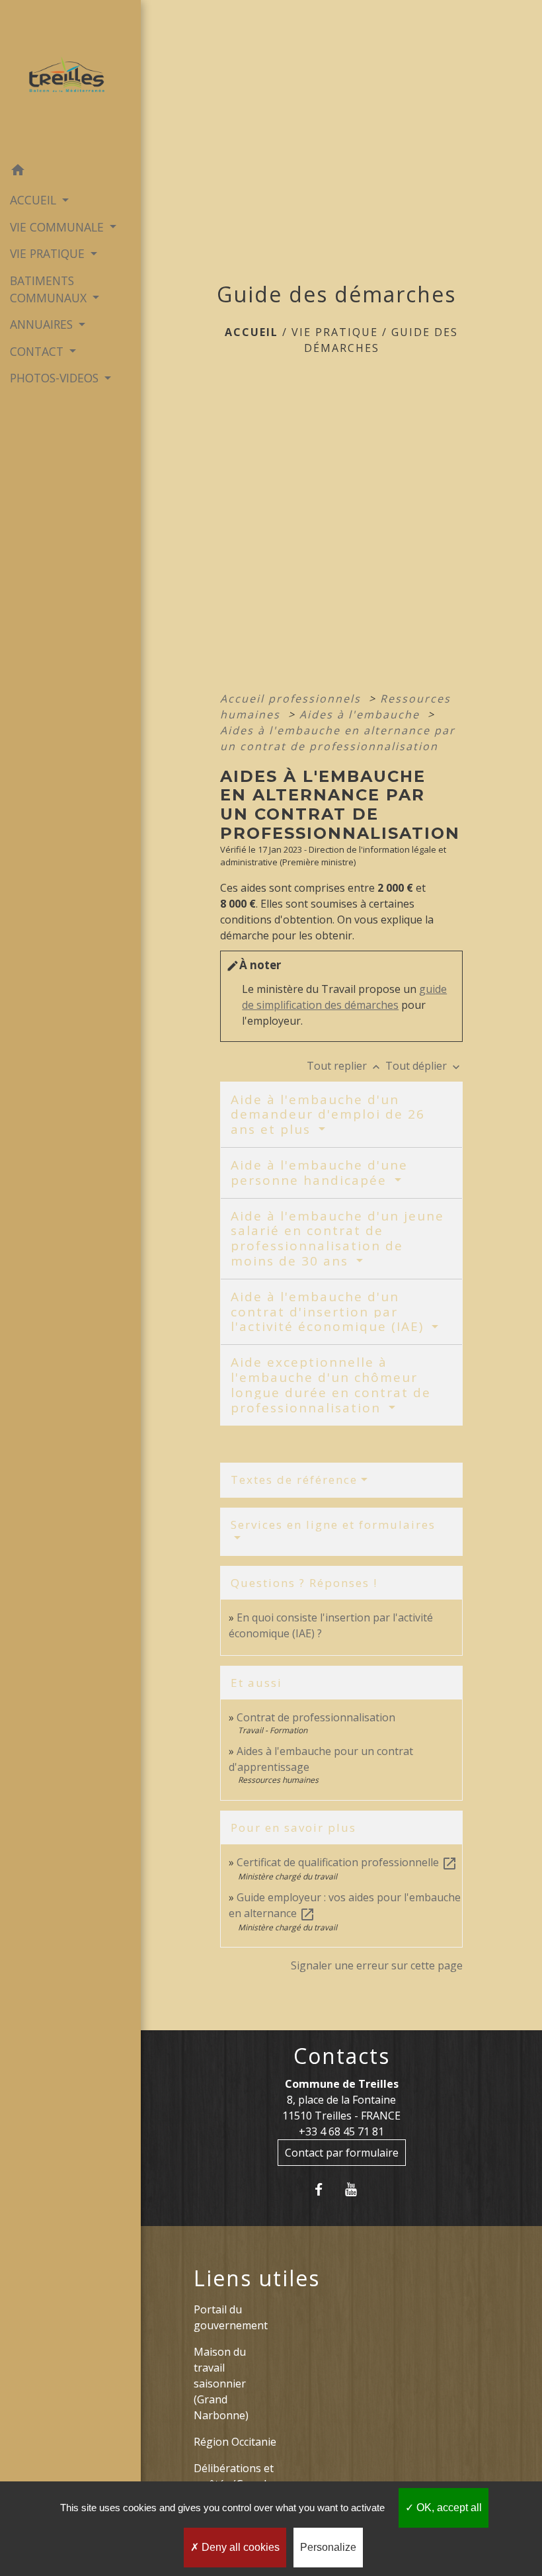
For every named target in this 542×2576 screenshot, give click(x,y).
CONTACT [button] (38, 351)
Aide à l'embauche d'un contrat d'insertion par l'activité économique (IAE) (329, 1312)
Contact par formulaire (342, 2153)
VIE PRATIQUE (335, 332)
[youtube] (358, 2189)
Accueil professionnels (292, 699)
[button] (70, 172)
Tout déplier (424, 1066)
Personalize (328, 2547)
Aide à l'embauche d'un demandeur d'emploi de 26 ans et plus (328, 1115)
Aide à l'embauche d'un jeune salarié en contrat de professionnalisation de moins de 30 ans (337, 1238)
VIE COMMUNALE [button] (58, 227)
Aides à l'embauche (362, 714)
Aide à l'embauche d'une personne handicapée (319, 1173)
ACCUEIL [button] (35, 200)
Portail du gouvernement (231, 2317)
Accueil (252, 332)
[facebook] (325, 2189)
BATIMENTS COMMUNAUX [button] (50, 289)
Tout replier (345, 1066)
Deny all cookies (239, 2547)
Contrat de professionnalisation (316, 1717)
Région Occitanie (235, 2442)
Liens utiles (257, 2278)
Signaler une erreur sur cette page (377, 1965)
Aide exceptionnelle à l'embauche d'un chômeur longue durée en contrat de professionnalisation (331, 1385)
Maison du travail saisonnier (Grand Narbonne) (221, 2383)
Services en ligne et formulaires (333, 1524)
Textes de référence (294, 1480)
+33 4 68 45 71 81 (341, 2131)
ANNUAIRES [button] (43, 324)
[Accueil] (70, 79)
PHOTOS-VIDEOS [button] (56, 378)
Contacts (342, 2056)
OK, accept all (448, 2508)
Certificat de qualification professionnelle (347, 1862)
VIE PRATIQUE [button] (49, 253)
